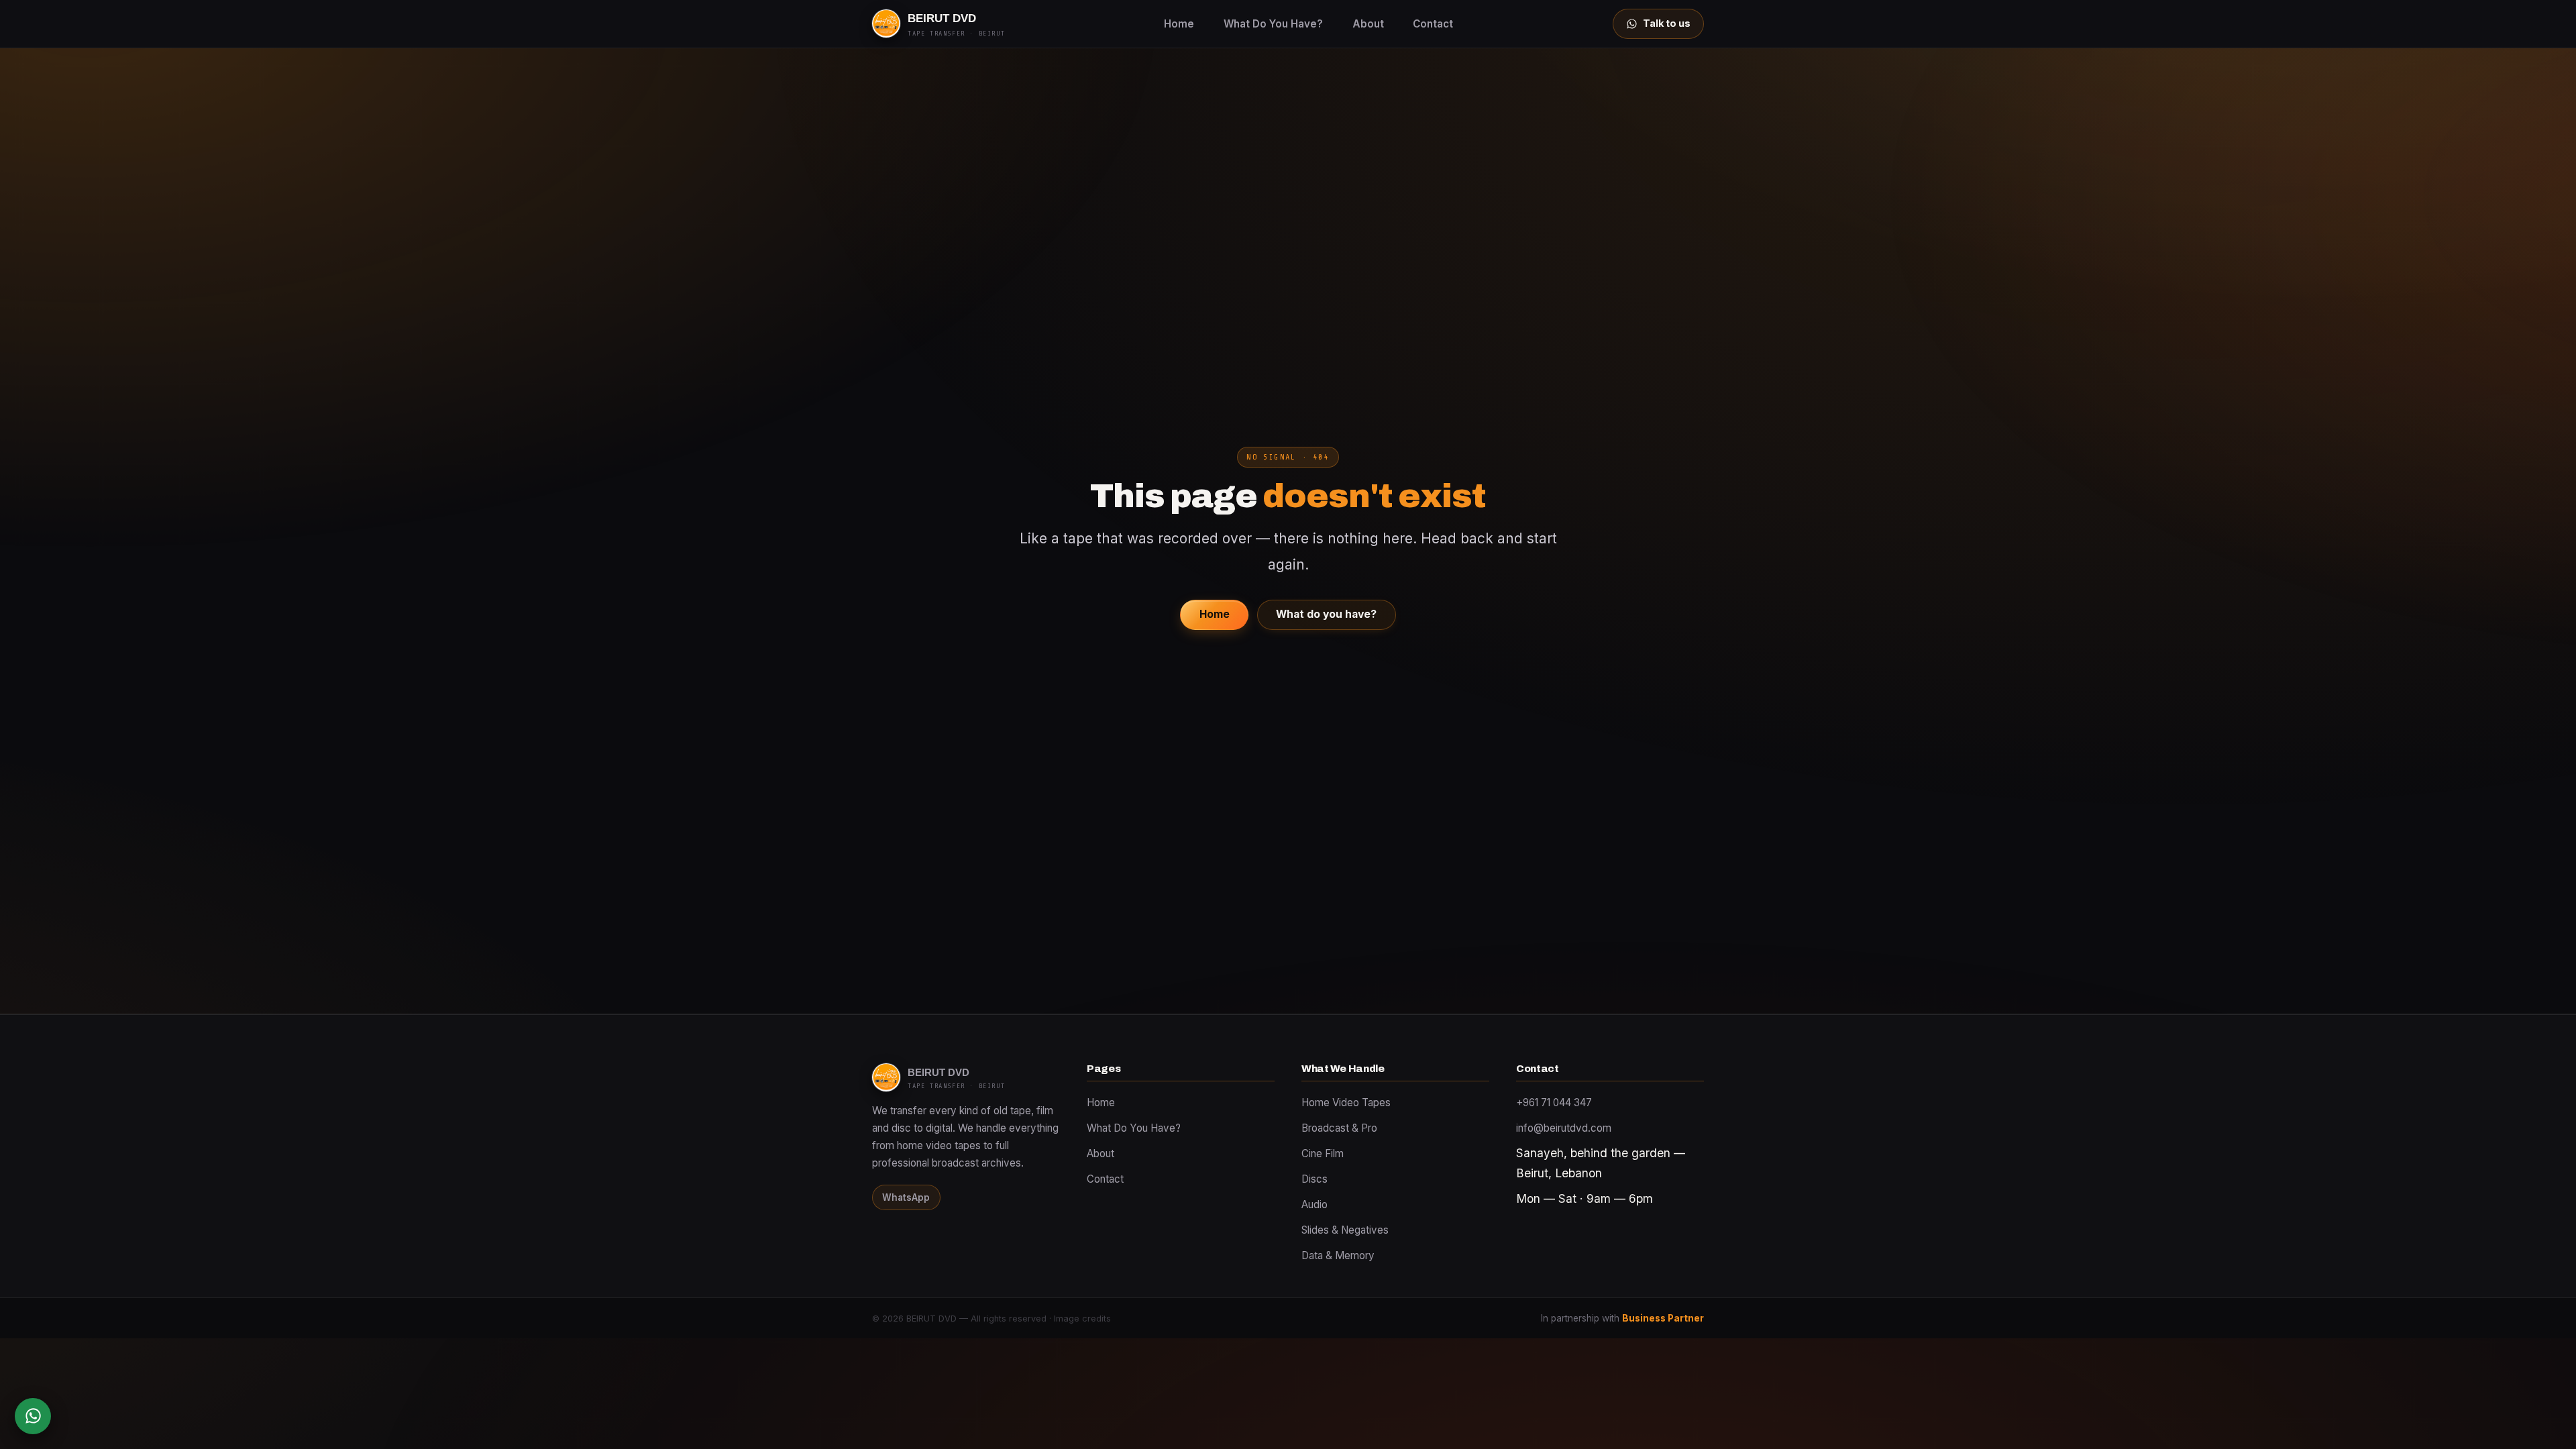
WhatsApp (906, 1197)
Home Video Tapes (1346, 1103)
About (1368, 24)
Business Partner (1663, 1318)
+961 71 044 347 (1554, 1103)
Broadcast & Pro (1339, 1128)
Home (1179, 24)
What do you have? (1326, 614)
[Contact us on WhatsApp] (33, 1416)
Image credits (1082, 1319)
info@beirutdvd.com (1564, 1128)
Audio (1314, 1204)
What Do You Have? (1273, 24)
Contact (1433, 24)
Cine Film (1323, 1153)
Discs (1314, 1179)
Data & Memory (1338, 1255)
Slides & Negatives (1345, 1230)
